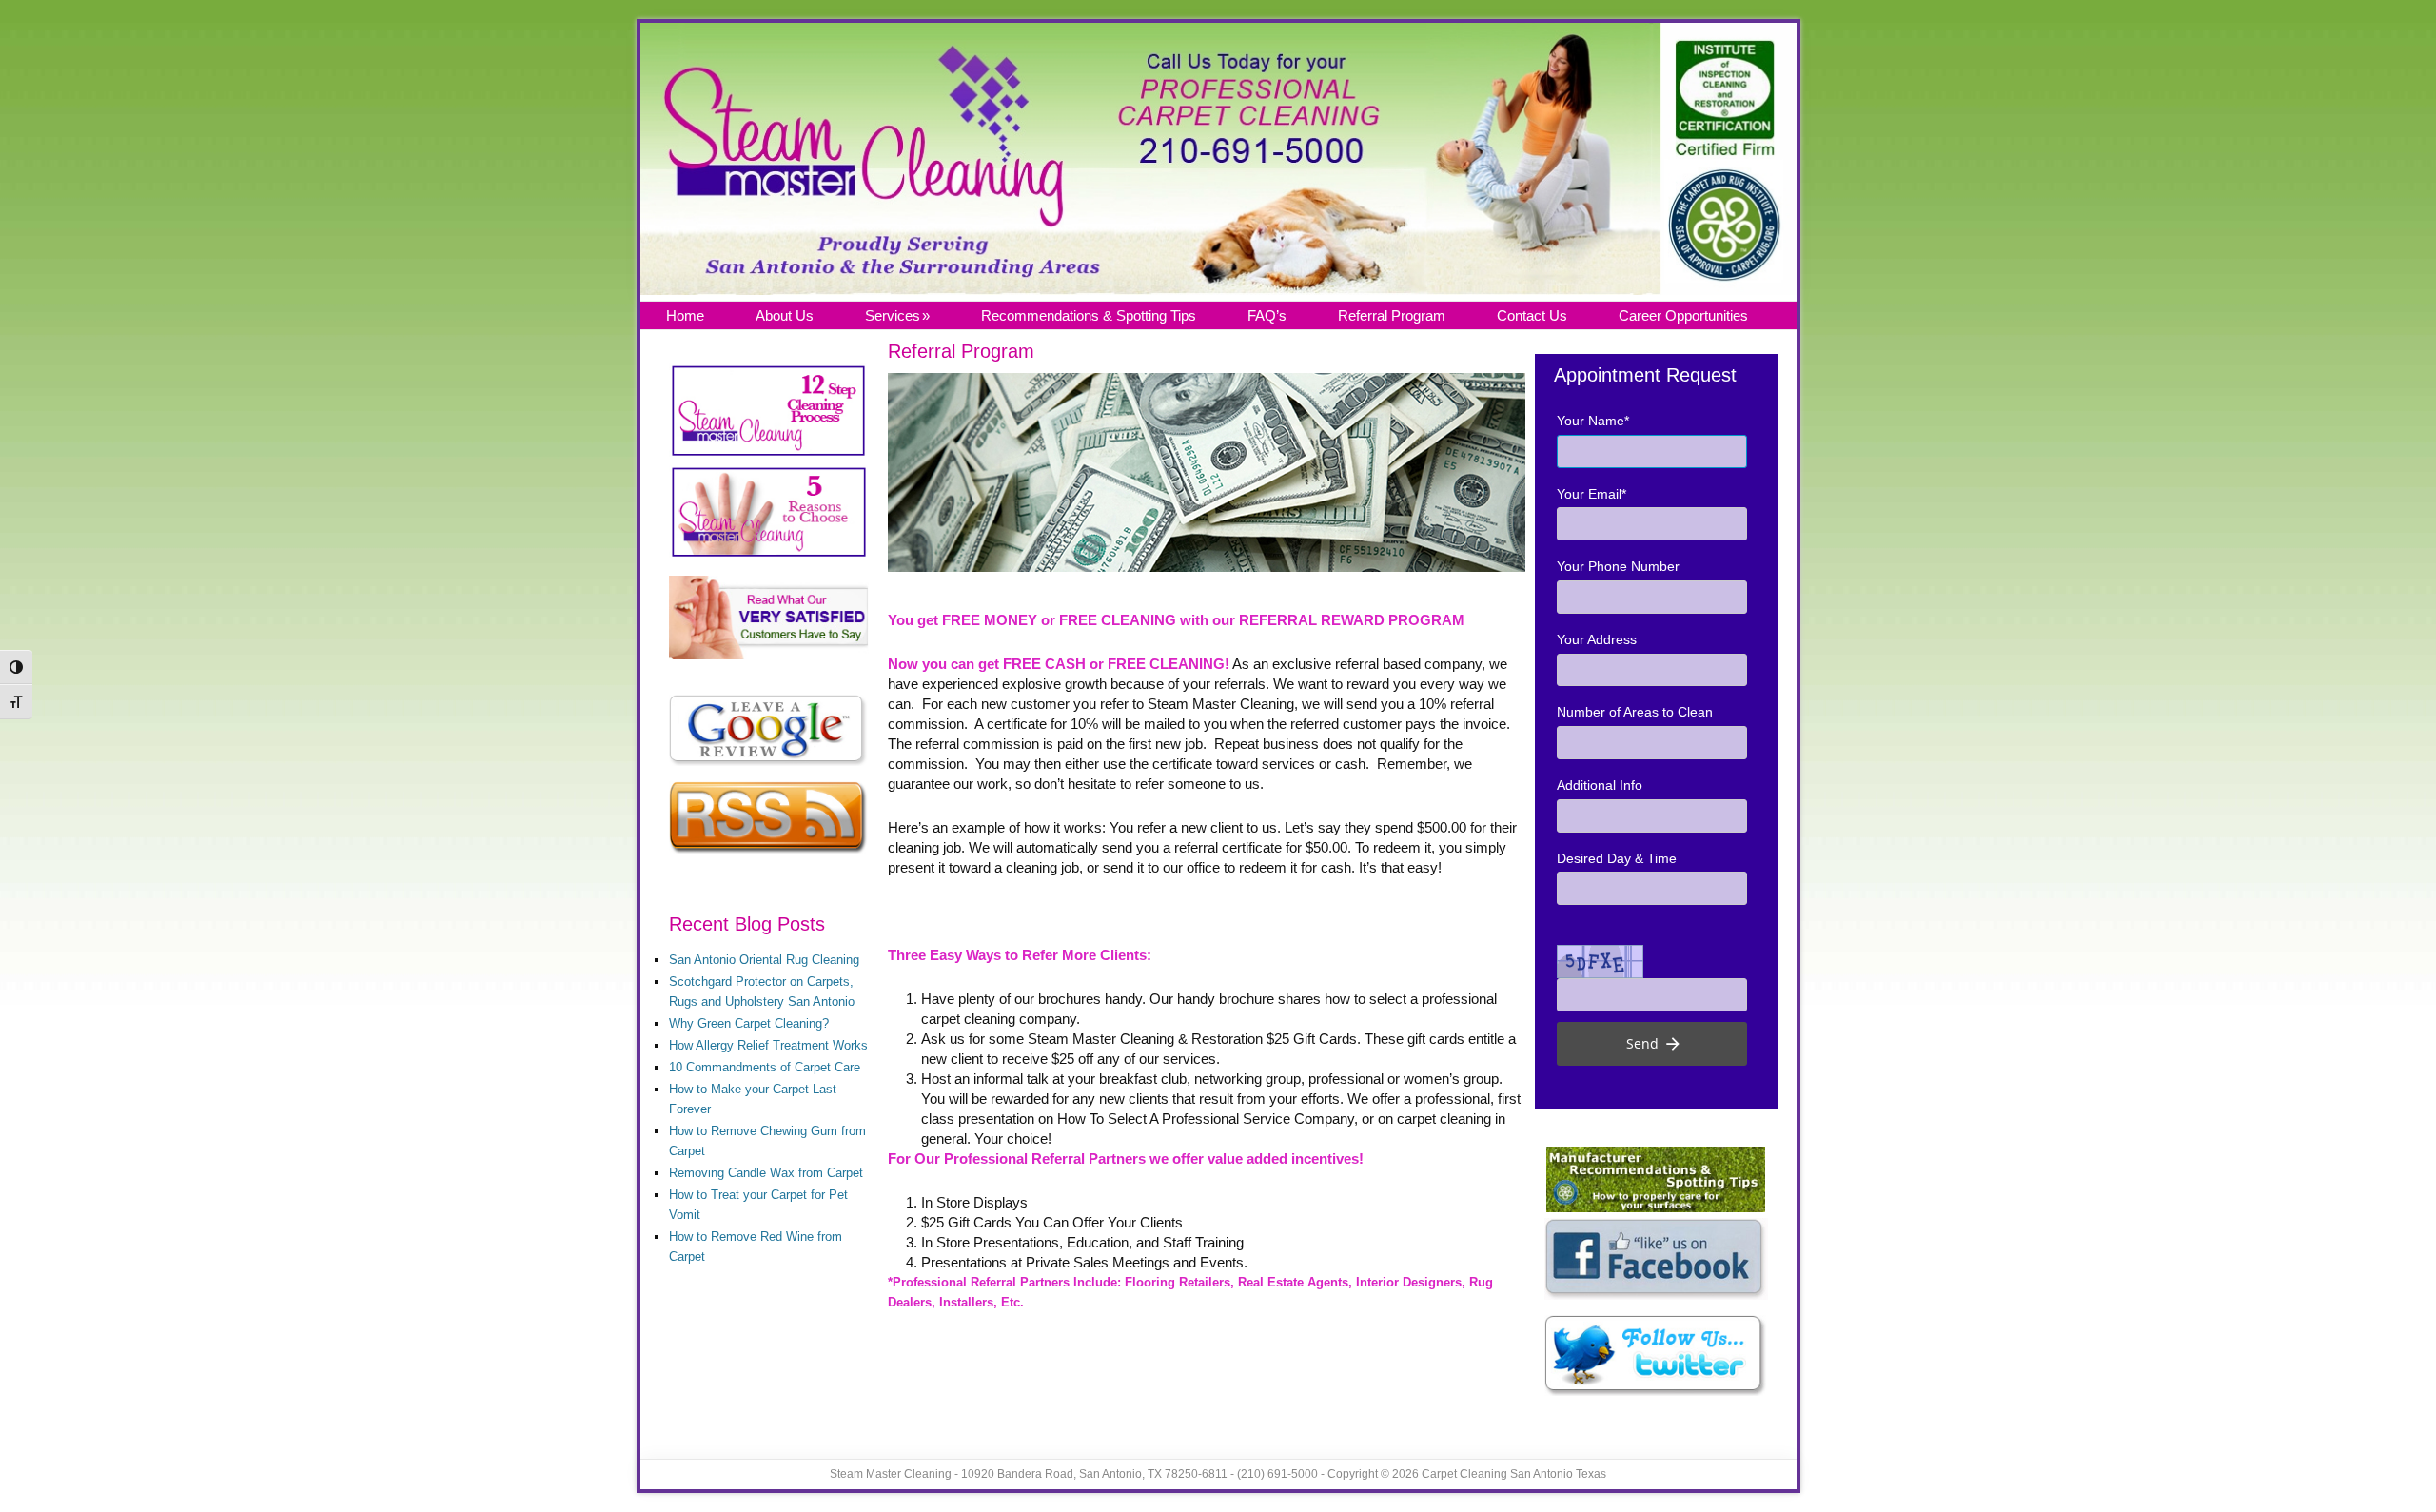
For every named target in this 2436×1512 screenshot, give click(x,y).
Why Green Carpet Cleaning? (749, 1023)
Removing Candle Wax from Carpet (766, 1173)
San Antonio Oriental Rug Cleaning (764, 960)
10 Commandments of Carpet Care (765, 1067)
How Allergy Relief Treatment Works (768, 1045)
